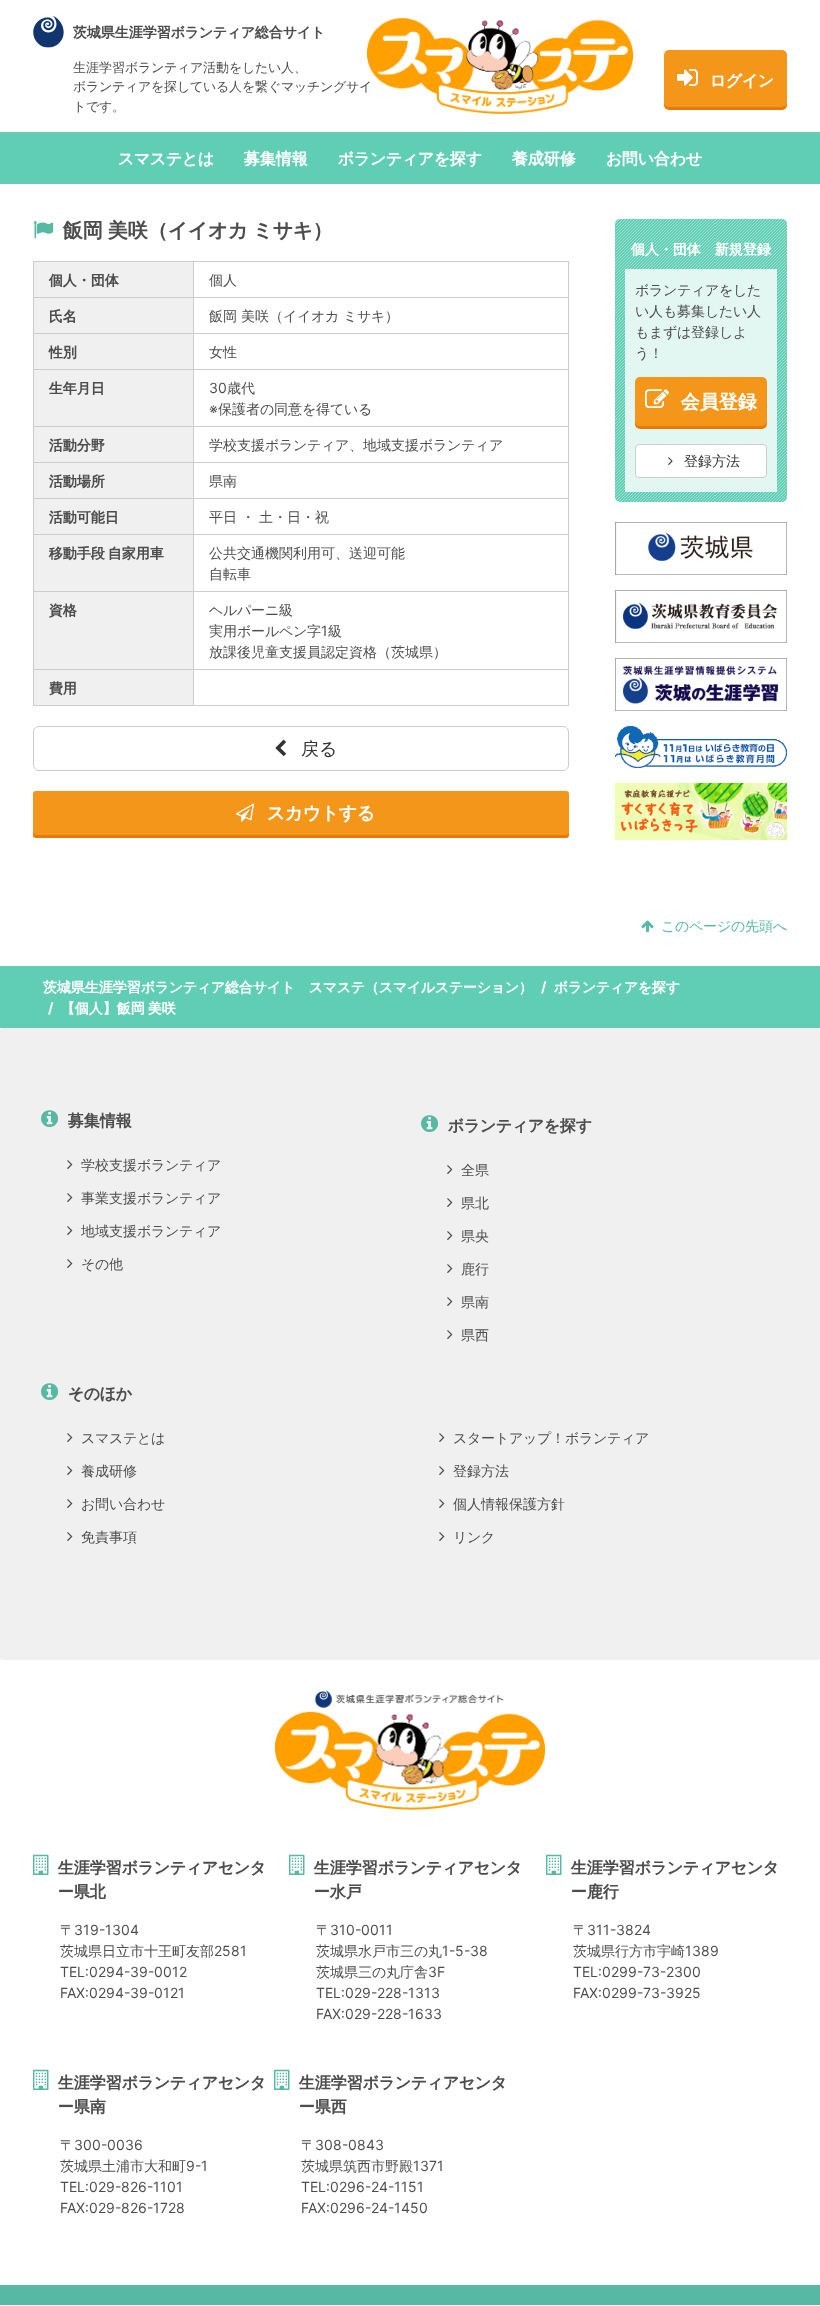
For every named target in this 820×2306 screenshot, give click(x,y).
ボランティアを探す (410, 158)
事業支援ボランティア (151, 1197)
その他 (102, 1263)
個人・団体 (84, 279)
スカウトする (319, 812)
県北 (475, 1202)
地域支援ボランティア (151, 1230)
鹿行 (475, 1268)
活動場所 (77, 480)
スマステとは (166, 158)
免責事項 (109, 1536)
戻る (316, 748)
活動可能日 (84, 516)
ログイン (742, 80)
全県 (475, 1169)
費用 (63, 687)
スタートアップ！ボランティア (551, 1437)
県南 (475, 1301)
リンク (474, 1536)
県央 (475, 1235)
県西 (475, 1334)
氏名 (63, 315)
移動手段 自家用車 (106, 552)
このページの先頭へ (724, 925)
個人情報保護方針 (509, 1503)
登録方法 (710, 460)
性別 (63, 351)
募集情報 (276, 158)
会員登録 (719, 401)
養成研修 (544, 158)
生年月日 (77, 387)
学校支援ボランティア (151, 1164)
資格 (63, 609)
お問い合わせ (654, 158)
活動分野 (77, 444)
